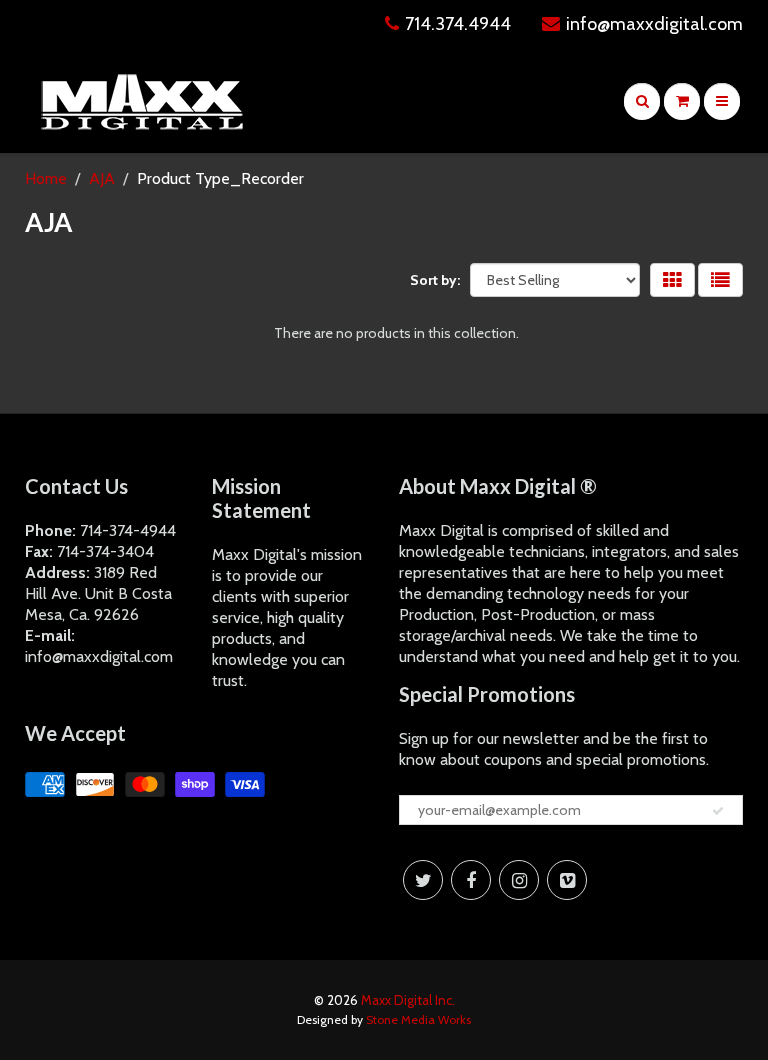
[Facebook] (471, 880)
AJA (102, 178)
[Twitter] (423, 880)
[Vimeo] (567, 880)
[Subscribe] (718, 811)
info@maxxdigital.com (654, 24)
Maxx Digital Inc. (408, 1000)
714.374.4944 (458, 24)
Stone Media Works (418, 1019)
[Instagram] (519, 880)
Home (46, 178)
